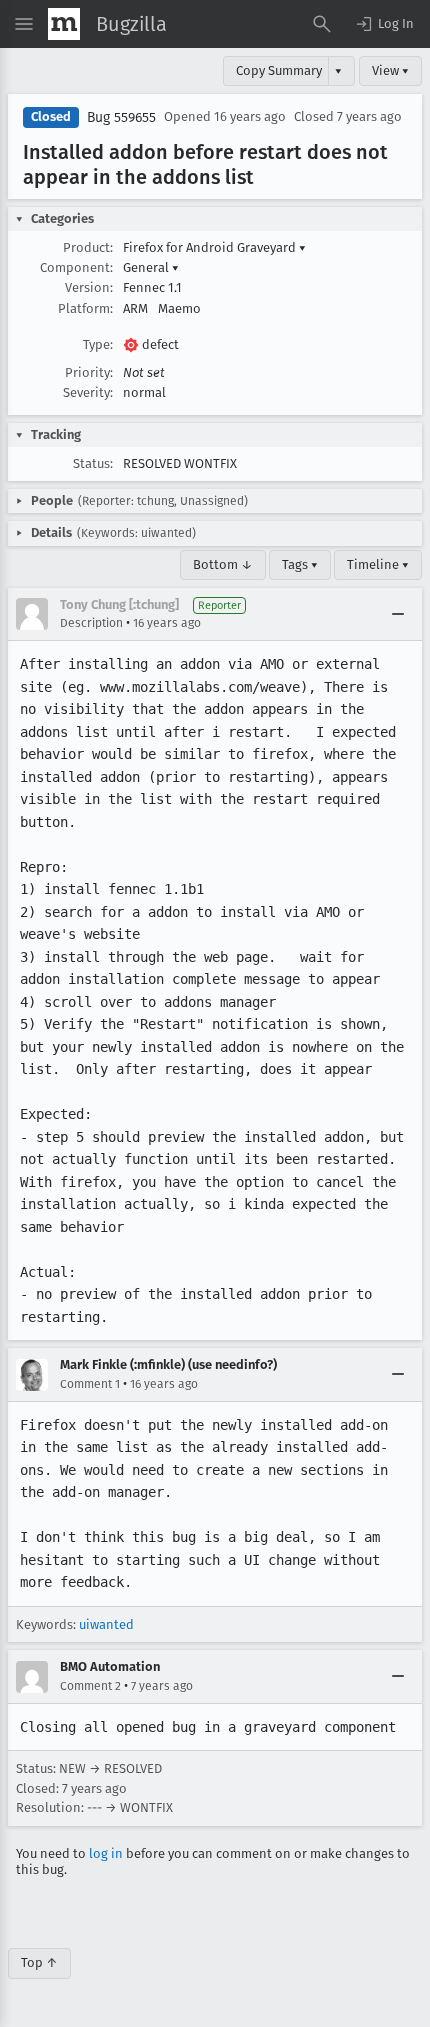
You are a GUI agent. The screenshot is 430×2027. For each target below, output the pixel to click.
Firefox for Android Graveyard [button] (214, 247)
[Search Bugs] (322, 24)
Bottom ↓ (223, 564)
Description (91, 623)
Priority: (89, 372)
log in (106, 1853)
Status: (93, 463)
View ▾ (390, 70)
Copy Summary (279, 70)
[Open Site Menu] (24, 24)
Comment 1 (90, 1384)
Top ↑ (39, 1962)
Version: (89, 287)
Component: (76, 267)
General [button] (151, 267)
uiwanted (106, 1624)
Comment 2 (90, 1686)
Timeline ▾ (378, 564)
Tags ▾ (300, 564)
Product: (88, 247)
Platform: (85, 308)
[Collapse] (398, 614)
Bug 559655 (121, 117)
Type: (98, 344)
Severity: (88, 392)
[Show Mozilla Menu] (64, 24)
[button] (384, 24)
